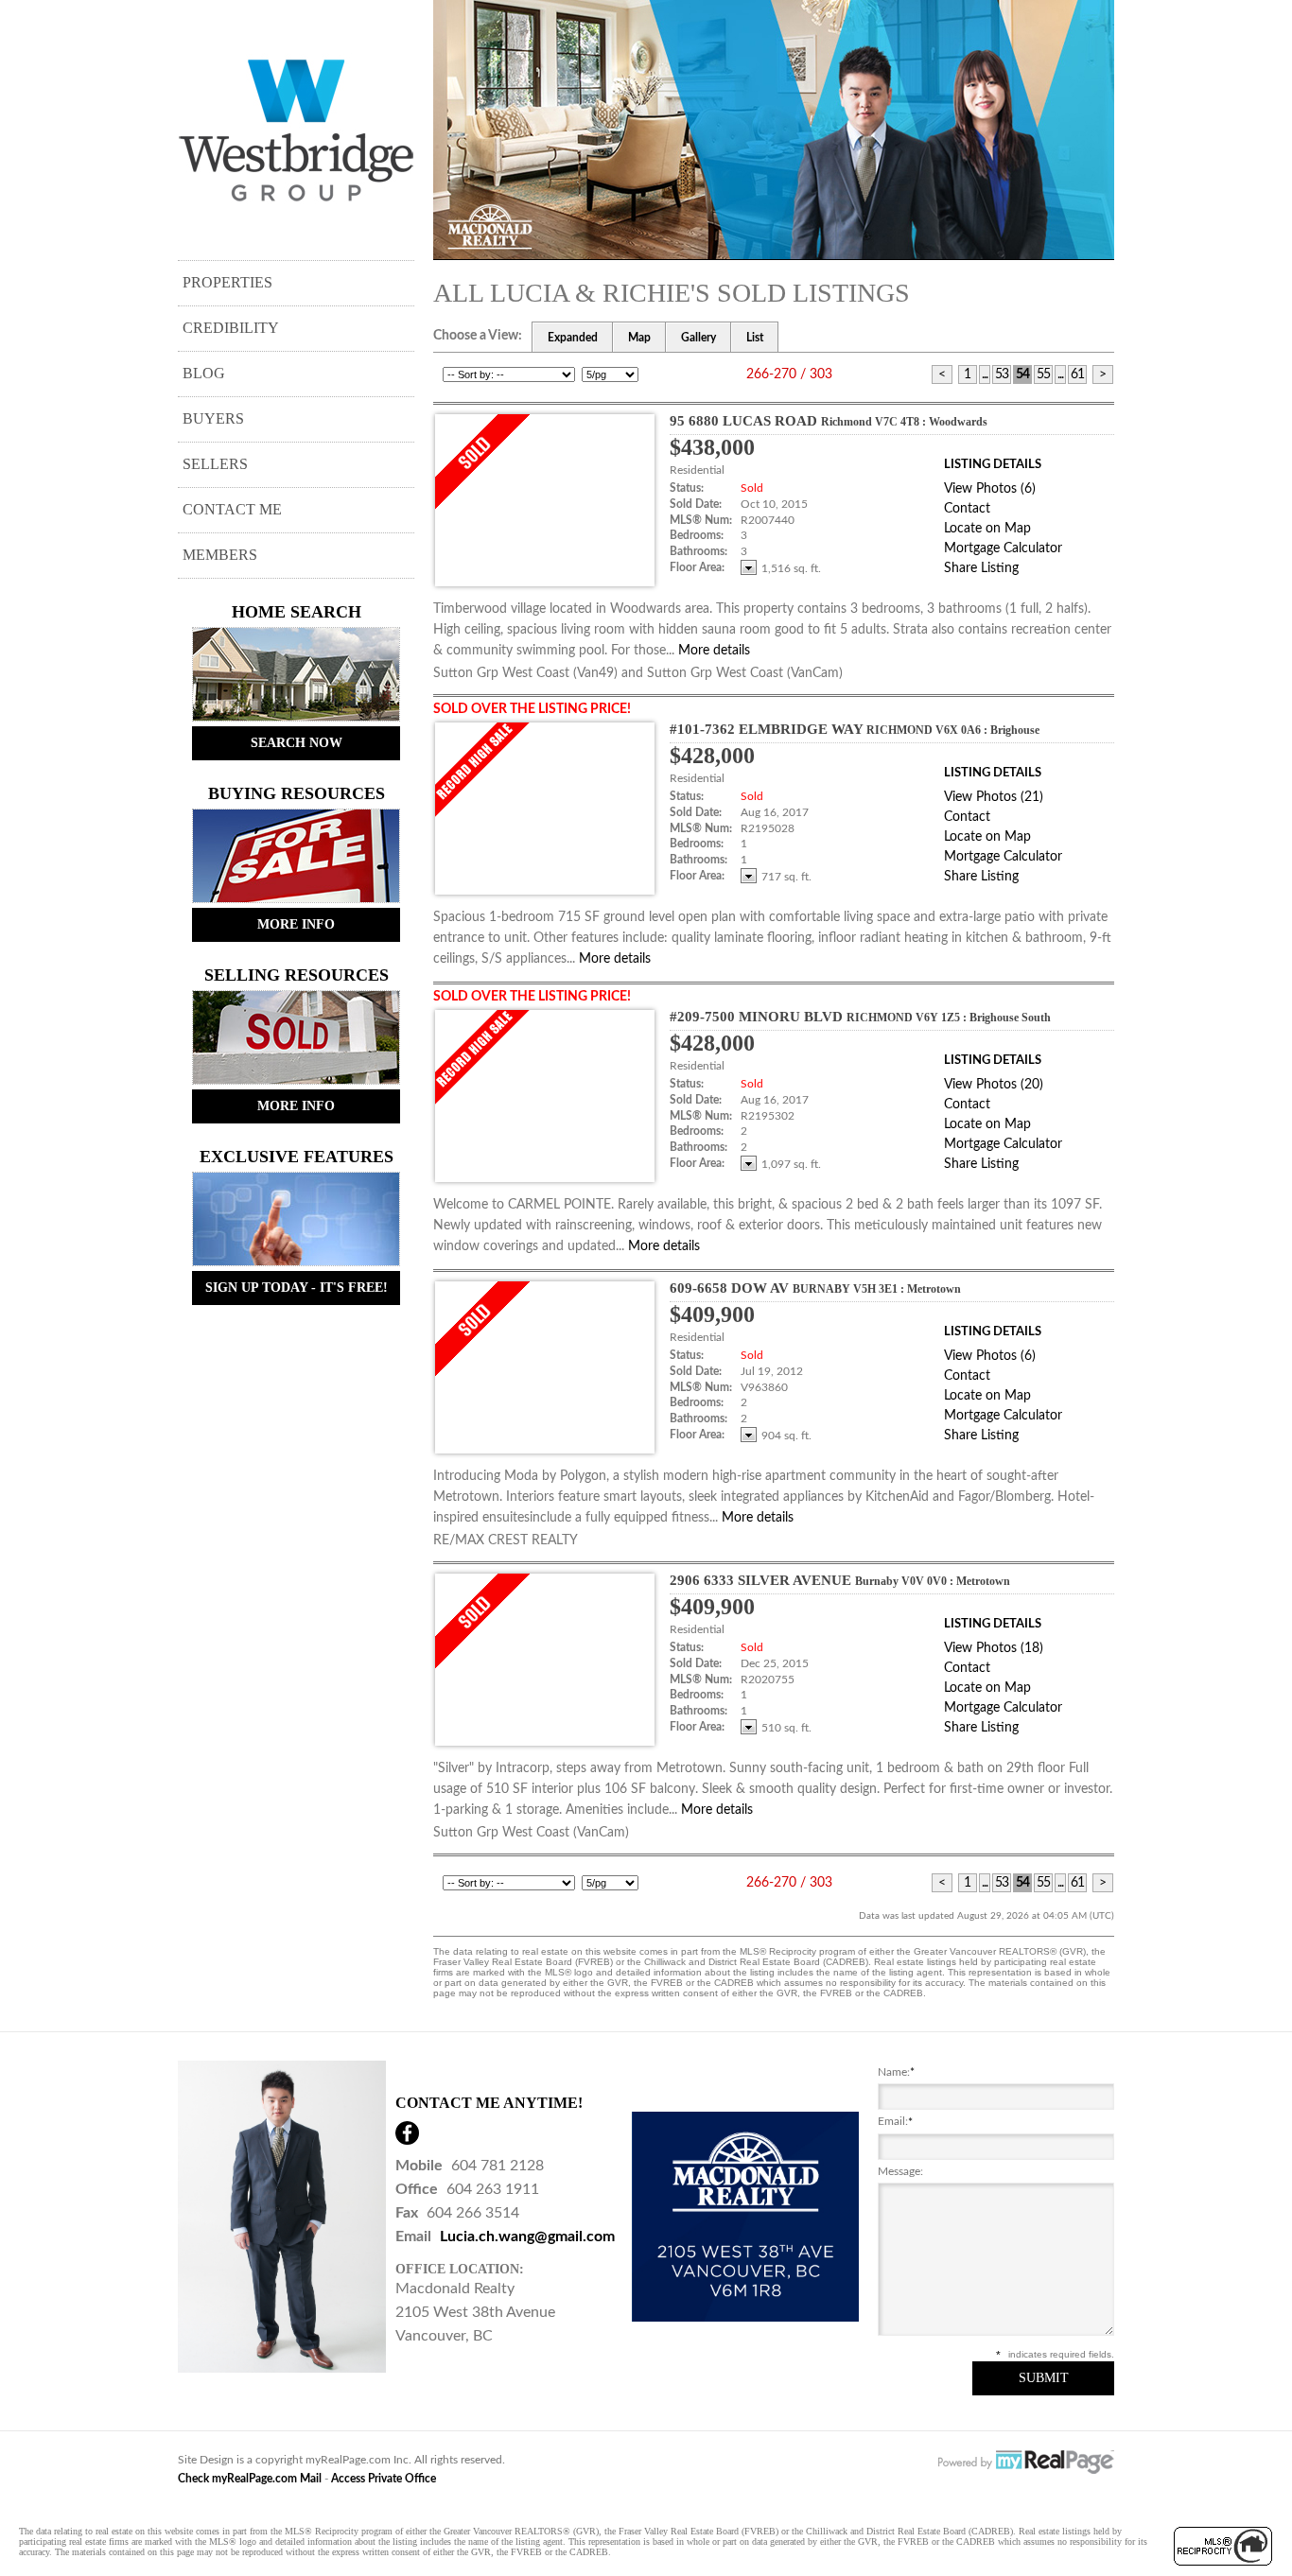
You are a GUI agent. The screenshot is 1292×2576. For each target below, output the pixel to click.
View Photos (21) (994, 797)
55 (1043, 374)
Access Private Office (384, 2479)
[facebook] (407, 2133)
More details (714, 651)
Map (639, 338)
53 (1002, 374)
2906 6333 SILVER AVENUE (840, 1580)
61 (1077, 374)
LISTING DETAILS (993, 465)
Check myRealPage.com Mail (250, 2479)
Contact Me (232, 509)
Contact (967, 509)
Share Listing (981, 568)
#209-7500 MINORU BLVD (860, 1017)
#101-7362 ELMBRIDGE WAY (855, 729)
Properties (227, 282)
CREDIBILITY (231, 328)
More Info (296, 924)
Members (220, 555)
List (755, 338)
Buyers (213, 418)
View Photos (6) (990, 489)
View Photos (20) (994, 1085)
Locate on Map (987, 529)
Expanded (573, 338)
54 (1022, 374)
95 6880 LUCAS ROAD (829, 421)
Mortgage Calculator (1003, 548)
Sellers (215, 464)
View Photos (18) (994, 1648)
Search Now (297, 743)
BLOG (204, 373)
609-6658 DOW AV (815, 1288)
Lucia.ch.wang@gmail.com (527, 2237)
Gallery (698, 338)
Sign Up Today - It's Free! (297, 1288)
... (985, 374)
